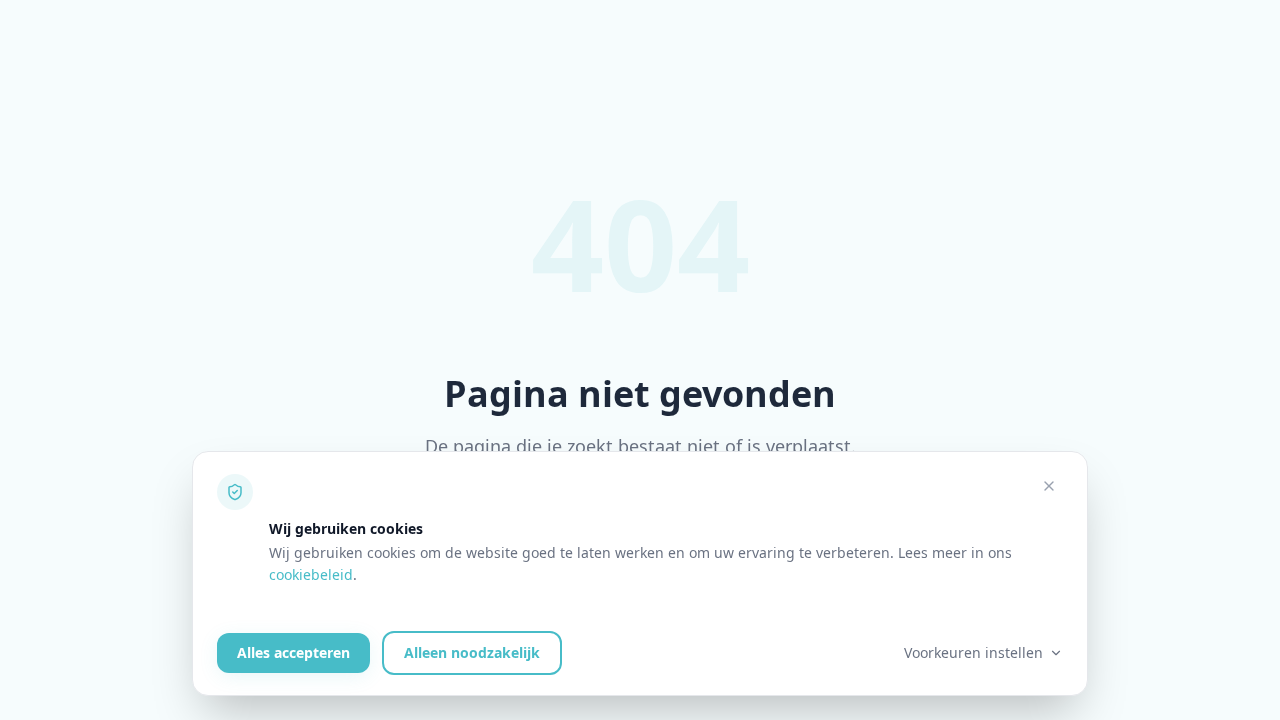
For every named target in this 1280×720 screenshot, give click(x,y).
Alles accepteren (293, 652)
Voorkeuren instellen (973, 652)
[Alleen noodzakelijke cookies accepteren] (1049, 486)
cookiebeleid (311, 574)
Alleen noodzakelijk (472, 652)
